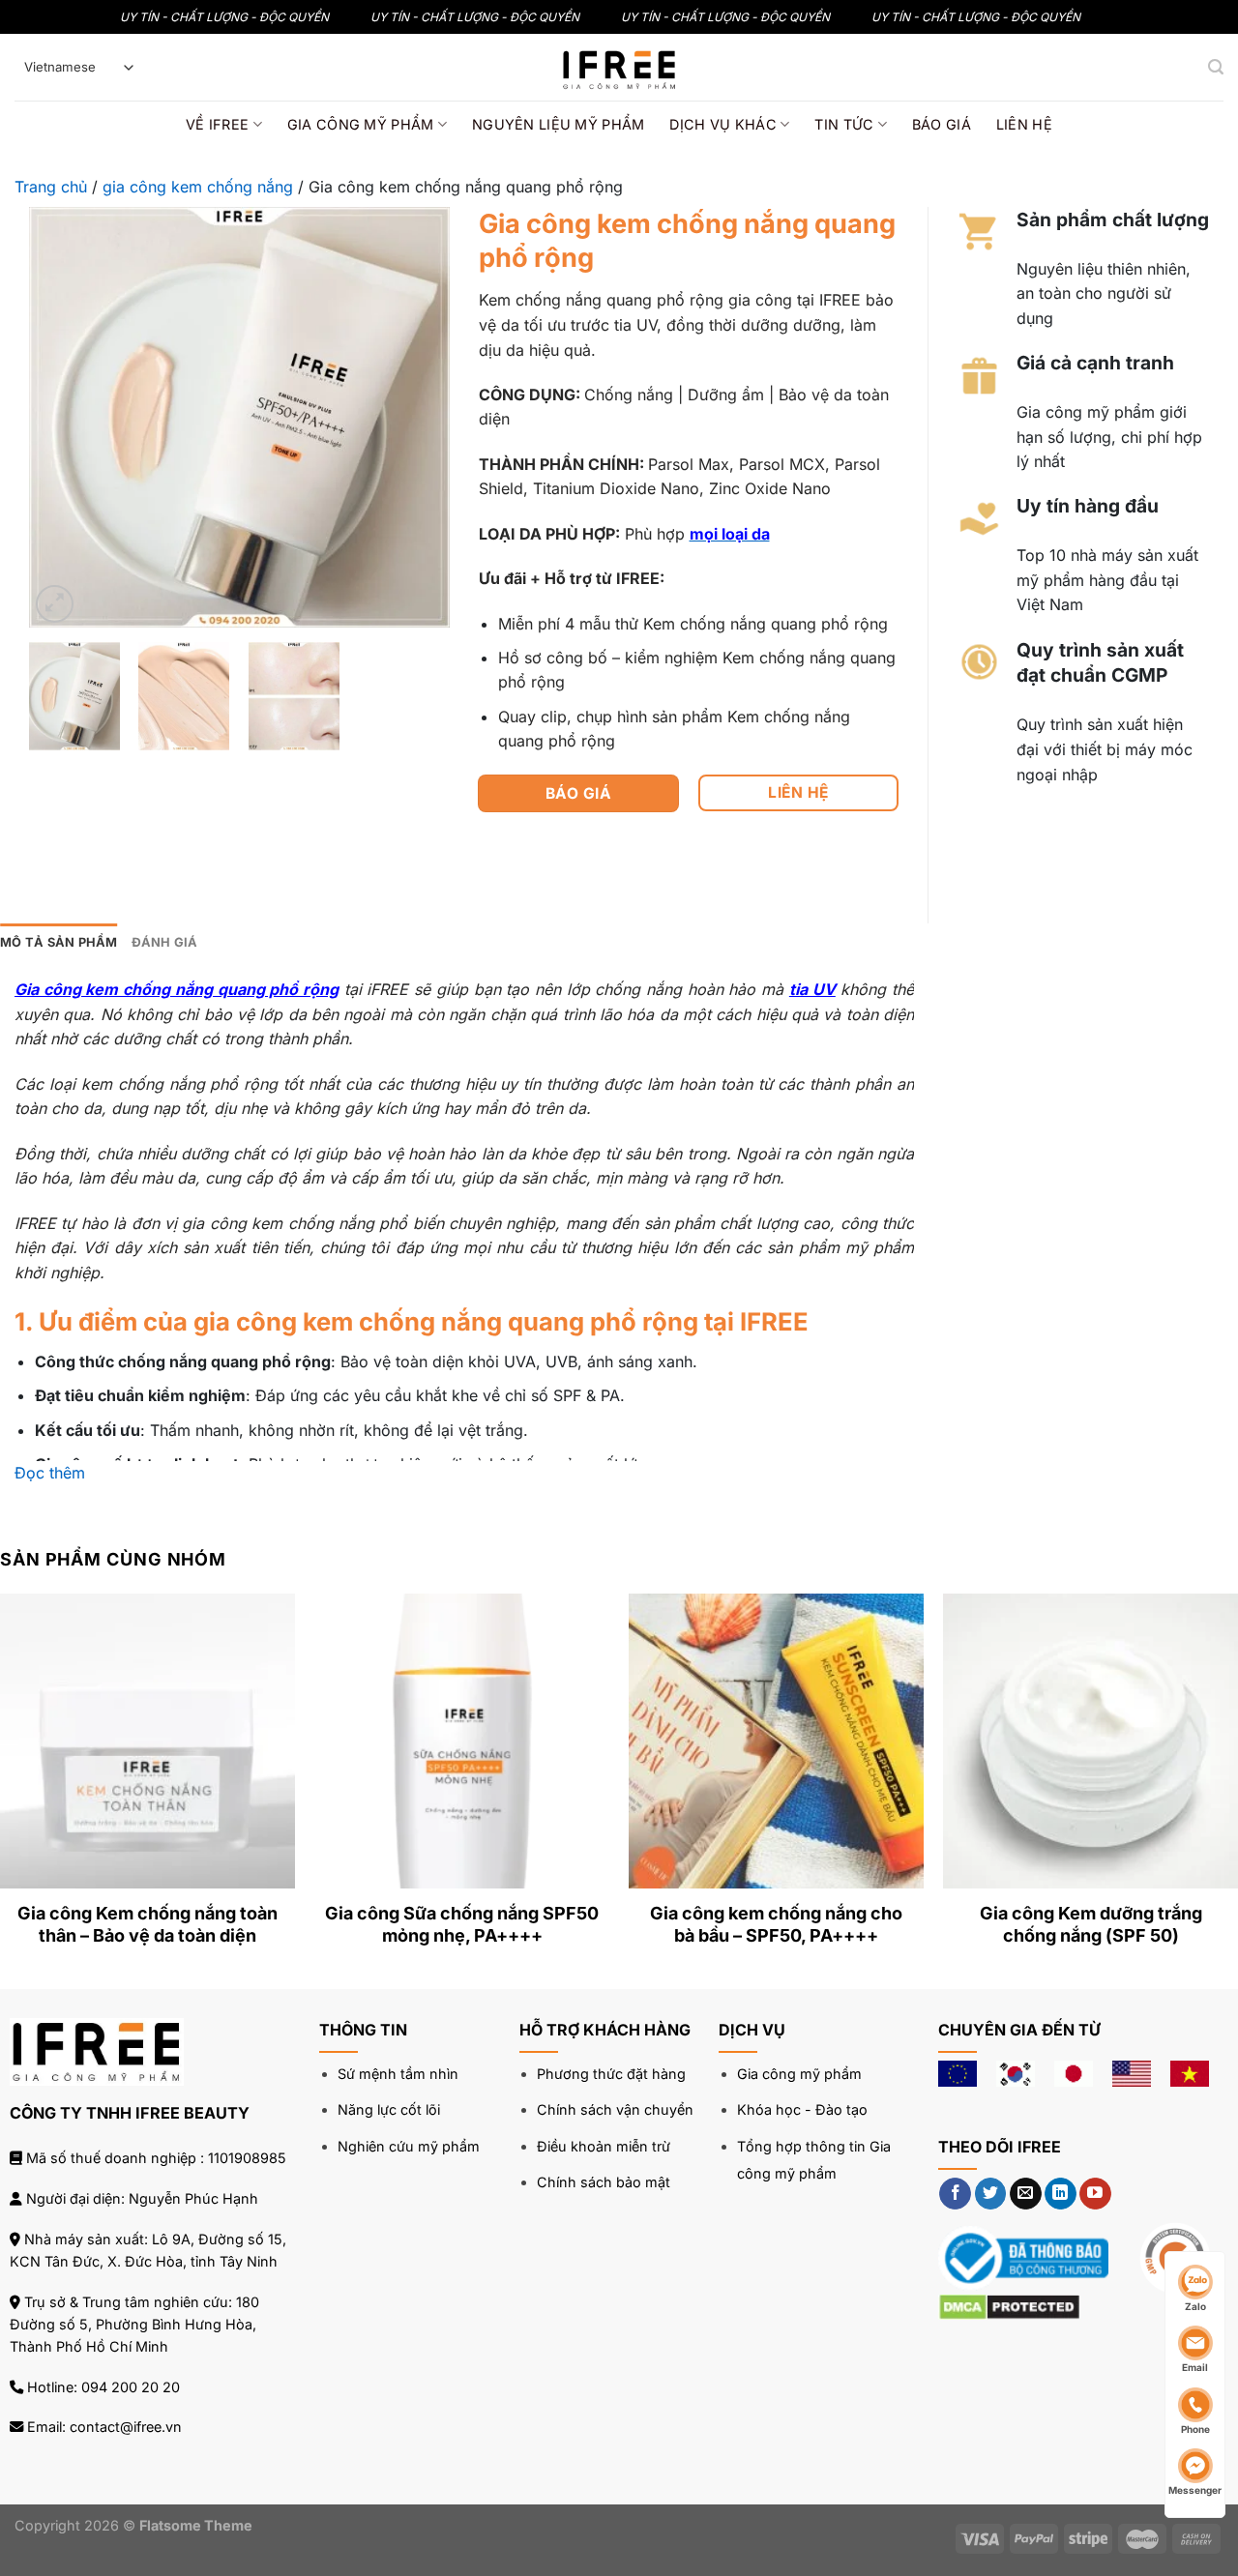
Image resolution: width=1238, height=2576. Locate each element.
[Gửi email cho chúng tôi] (1026, 2194)
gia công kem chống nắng (198, 187)
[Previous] (62, 417)
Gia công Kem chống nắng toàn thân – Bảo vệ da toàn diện (147, 1924)
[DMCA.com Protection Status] (1009, 2305)
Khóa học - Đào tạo (802, 2109)
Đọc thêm (50, 1473)
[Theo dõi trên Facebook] (955, 2194)
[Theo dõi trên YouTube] (1095, 2194)
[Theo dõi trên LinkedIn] (1061, 2194)
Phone (1195, 2429)
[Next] (417, 417)
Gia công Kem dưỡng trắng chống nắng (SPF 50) (1091, 1924)
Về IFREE (217, 124)
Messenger (1195, 2490)
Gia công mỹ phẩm (361, 124)
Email (1195, 2367)
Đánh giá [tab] (165, 942)
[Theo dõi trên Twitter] (991, 2194)
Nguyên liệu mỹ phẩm (558, 124)
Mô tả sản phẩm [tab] (59, 942)
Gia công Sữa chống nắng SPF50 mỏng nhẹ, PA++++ (462, 1924)
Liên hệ (1024, 124)
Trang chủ (51, 187)
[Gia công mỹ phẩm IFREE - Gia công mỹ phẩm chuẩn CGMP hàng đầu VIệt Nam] (619, 67)
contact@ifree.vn (126, 2427)
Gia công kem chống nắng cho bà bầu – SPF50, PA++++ (776, 1924)
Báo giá (942, 124)
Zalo (1195, 2306)
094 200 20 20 (131, 2387)
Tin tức (844, 124)
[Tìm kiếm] (1216, 67)
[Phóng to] (55, 604)
